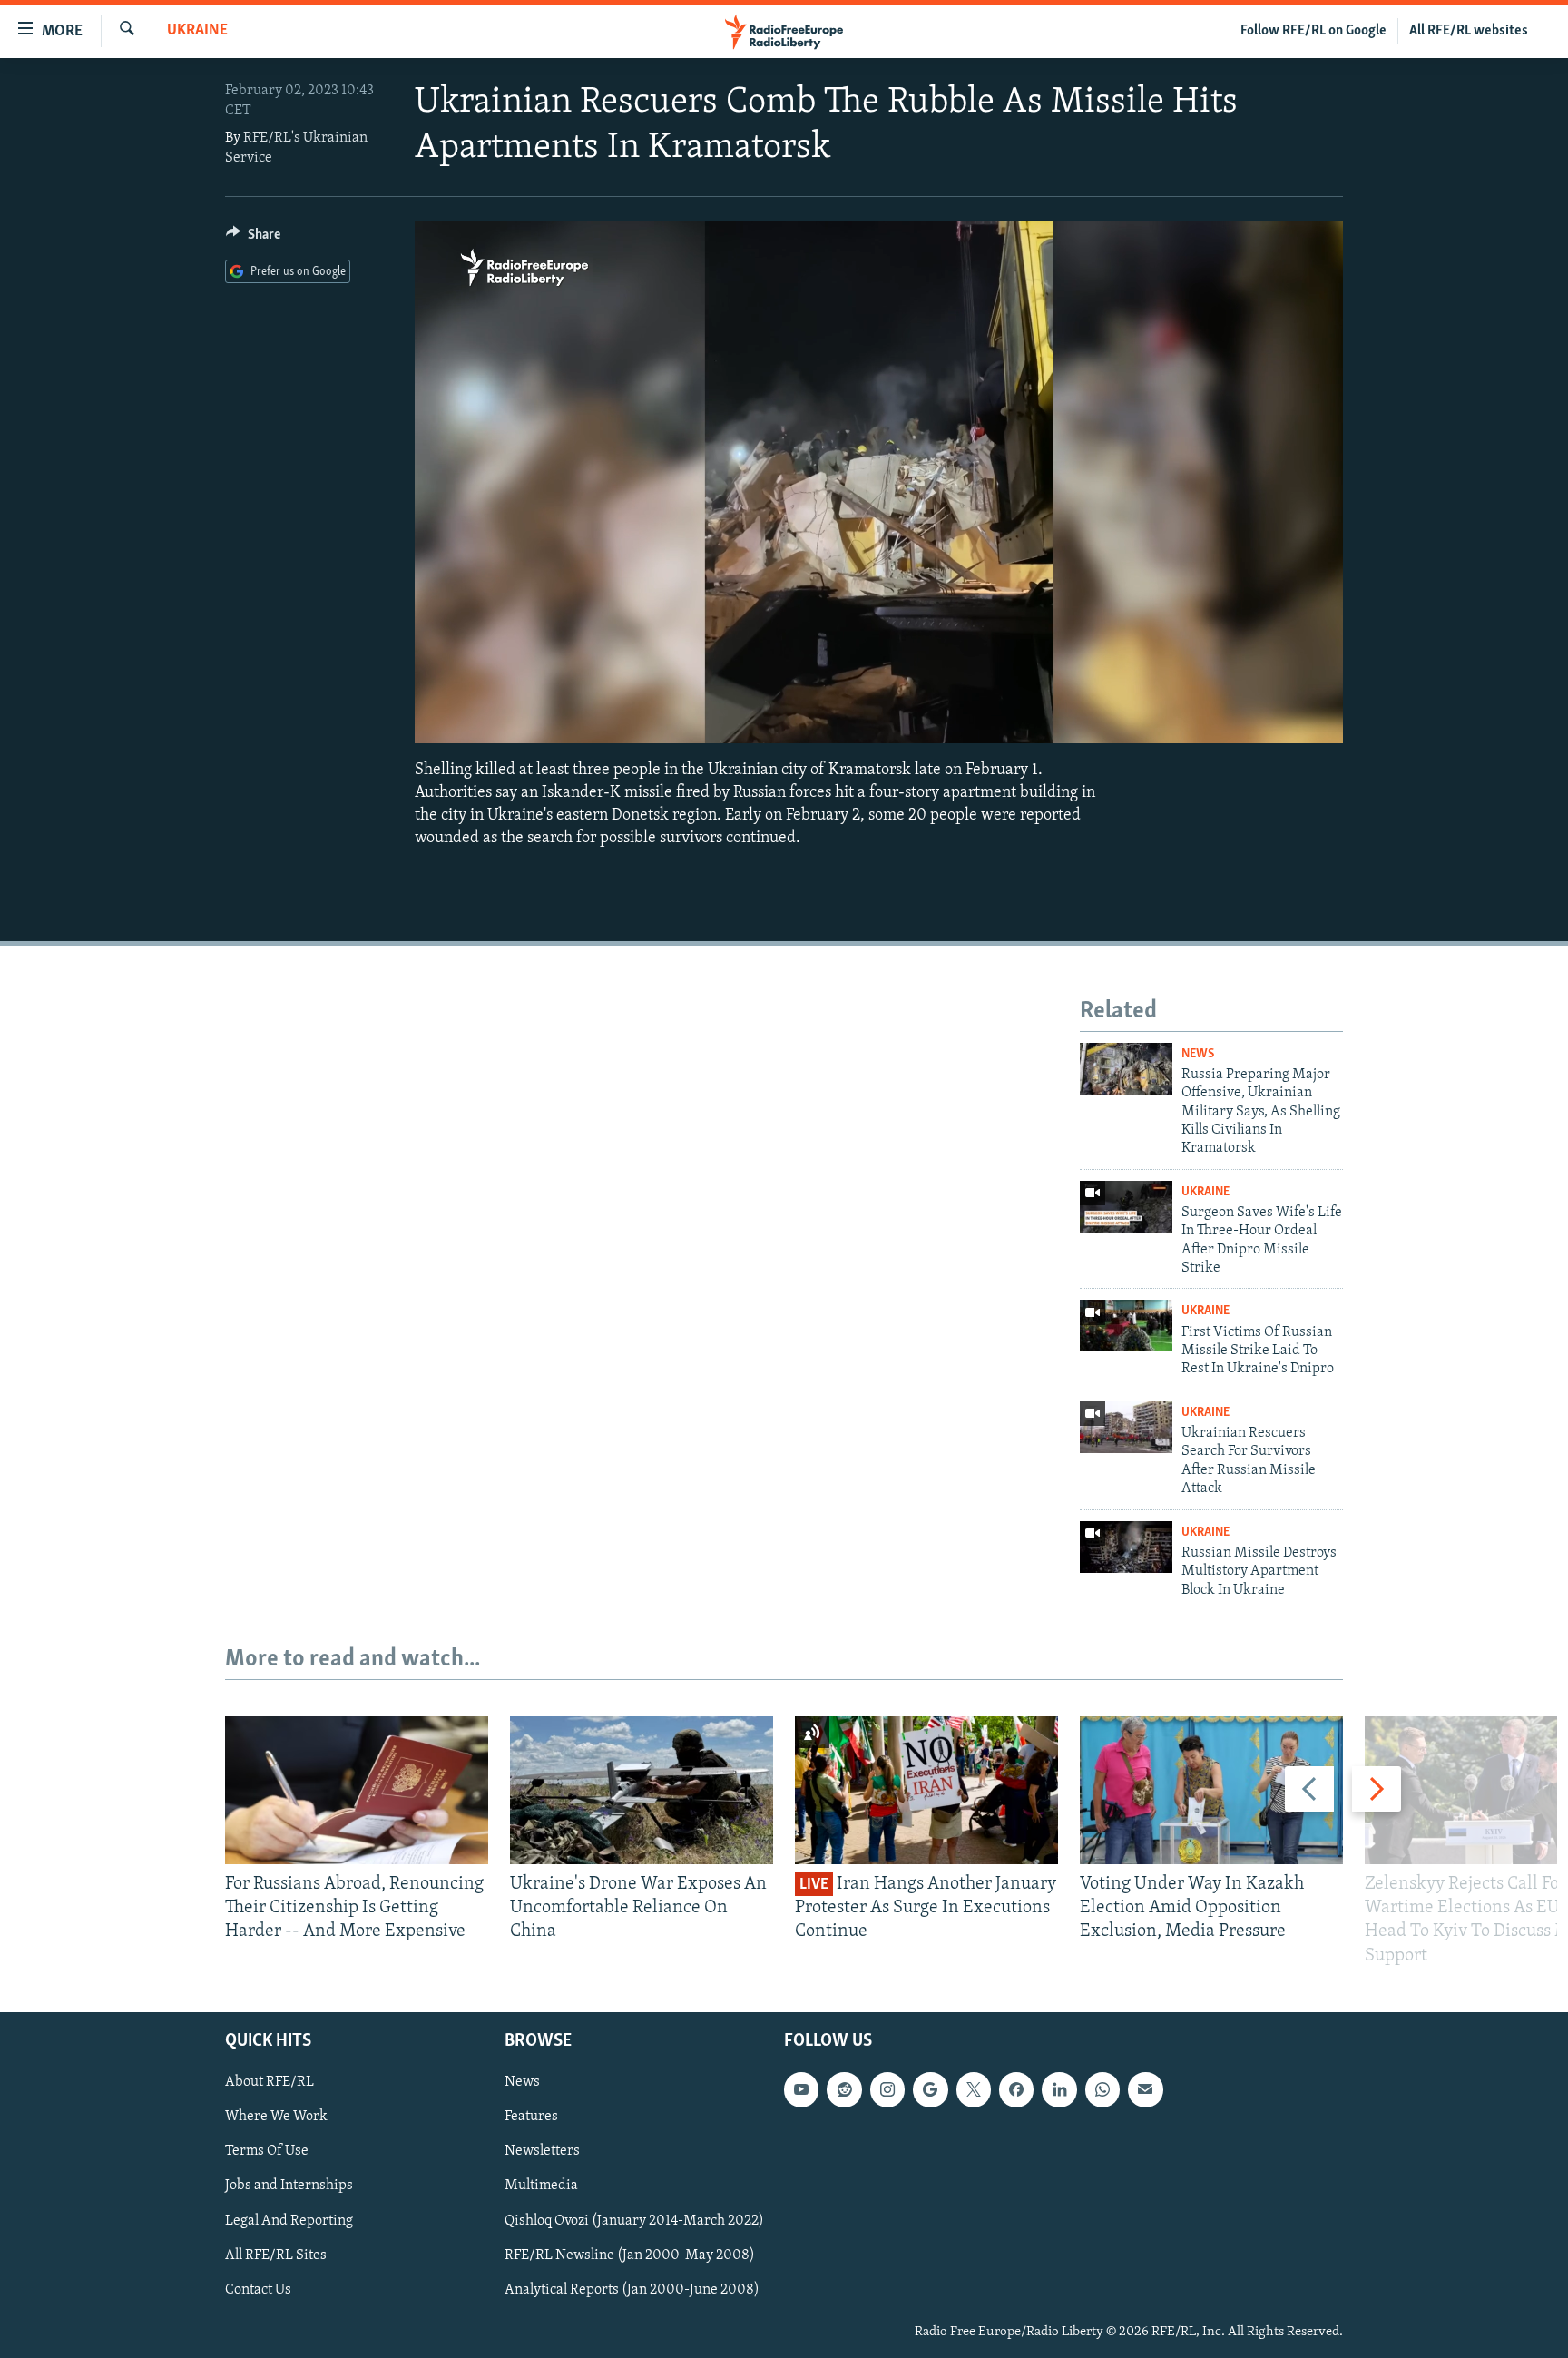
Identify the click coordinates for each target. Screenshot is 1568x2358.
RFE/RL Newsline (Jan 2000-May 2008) (630, 2255)
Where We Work (276, 2117)
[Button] (253, 239)
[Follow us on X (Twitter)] (974, 2089)
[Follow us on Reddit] (844, 2089)
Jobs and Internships (289, 2186)
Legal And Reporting (289, 2220)
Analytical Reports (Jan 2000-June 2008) (632, 2289)
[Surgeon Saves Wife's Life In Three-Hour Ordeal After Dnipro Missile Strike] (1126, 1207)
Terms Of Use (267, 2151)
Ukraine (197, 31)
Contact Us (258, 2289)
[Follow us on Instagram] (887, 2089)
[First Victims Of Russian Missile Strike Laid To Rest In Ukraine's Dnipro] (1126, 1326)
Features (531, 2117)
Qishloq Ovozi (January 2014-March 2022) (634, 2220)
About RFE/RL (269, 2082)
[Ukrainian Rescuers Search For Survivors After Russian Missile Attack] (1126, 1427)
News (1198, 1054)
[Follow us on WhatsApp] (1102, 2089)
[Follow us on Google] (930, 2089)
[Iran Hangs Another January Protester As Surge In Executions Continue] (926, 1790)
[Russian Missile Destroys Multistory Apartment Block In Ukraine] (1126, 1547)
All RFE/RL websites (1469, 31)
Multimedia (541, 2186)
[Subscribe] (1145, 2089)
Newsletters (542, 2151)
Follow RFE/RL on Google (1313, 31)
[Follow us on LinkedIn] (1059, 2089)
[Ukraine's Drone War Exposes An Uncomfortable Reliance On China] (642, 1790)
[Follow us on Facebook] (1016, 2089)
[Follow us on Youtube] (801, 2089)
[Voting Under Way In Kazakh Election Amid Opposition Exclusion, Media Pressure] (1211, 1790)
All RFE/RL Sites (276, 2255)
